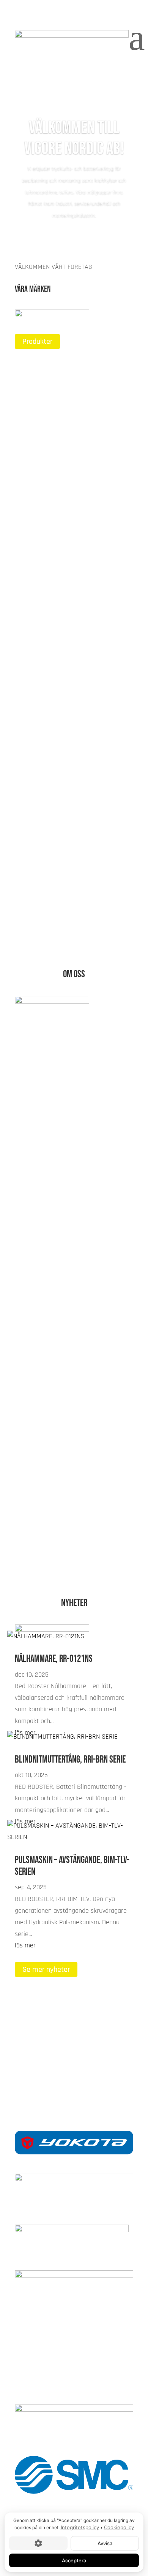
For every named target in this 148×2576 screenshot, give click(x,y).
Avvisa (105, 2543)
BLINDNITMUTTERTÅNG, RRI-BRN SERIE (70, 1760)
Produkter (37, 341)
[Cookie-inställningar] (38, 2543)
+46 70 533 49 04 (74, 2078)
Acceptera (74, 2560)
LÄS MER (36, 435)
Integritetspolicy (80, 2527)
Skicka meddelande (52, 2055)
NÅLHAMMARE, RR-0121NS (54, 1659)
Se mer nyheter (46, 1969)
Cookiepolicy (119, 2527)
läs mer (25, 1945)
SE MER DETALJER (50, 1553)
